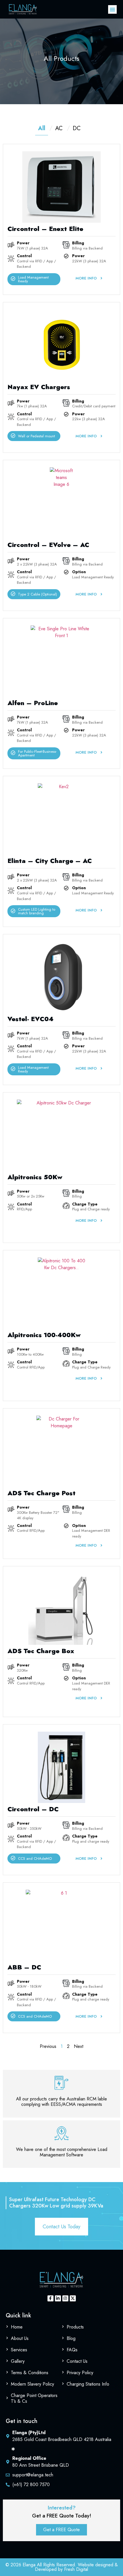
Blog (71, 2338)
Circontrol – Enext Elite (45, 229)
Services (19, 2350)
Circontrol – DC (33, 1809)
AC (59, 128)
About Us (20, 2338)
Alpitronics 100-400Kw (44, 1335)
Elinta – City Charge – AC (50, 861)
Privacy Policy (80, 2373)
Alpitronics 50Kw (35, 1177)
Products (75, 2327)
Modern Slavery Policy (32, 2384)
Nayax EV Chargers (39, 387)
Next (79, 2046)
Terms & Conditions (30, 2373)
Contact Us (77, 2361)
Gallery (18, 2361)
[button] (112, 9)
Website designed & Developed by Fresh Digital (76, 2567)
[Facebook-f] (50, 2298)
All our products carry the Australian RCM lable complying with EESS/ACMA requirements (61, 2102)
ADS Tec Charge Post (41, 1493)
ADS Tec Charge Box (41, 1651)
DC (77, 128)
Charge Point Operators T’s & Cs (34, 2398)
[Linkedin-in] (58, 2298)
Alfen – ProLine (33, 703)
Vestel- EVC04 (30, 1019)
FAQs (72, 2350)
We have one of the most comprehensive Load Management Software (62, 2152)
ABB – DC (24, 1967)
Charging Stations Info (88, 2384)
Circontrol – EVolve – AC (48, 545)
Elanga (29, 2565)
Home (17, 2327)
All (42, 128)
